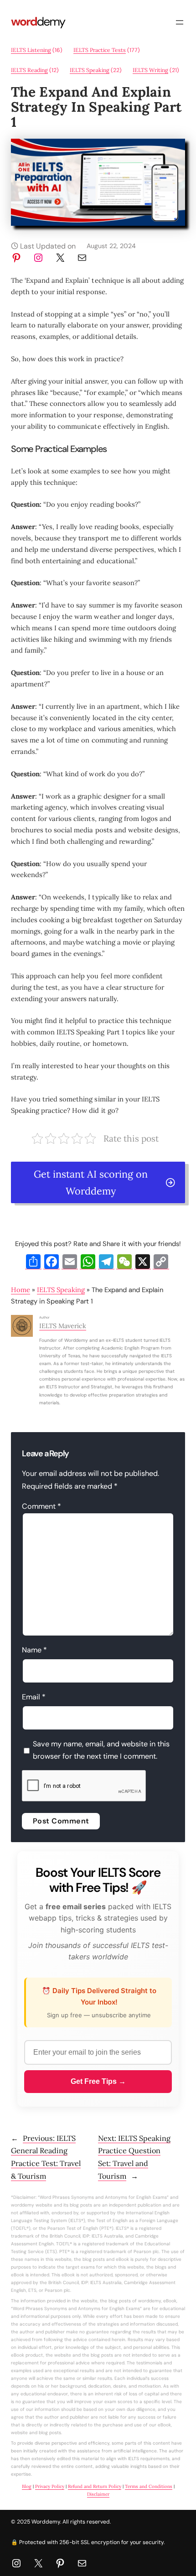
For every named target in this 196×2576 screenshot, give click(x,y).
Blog (27, 2486)
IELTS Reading (29, 70)
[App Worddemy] (98, 223)
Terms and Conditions (149, 2486)
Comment (41, 1506)
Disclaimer (98, 2494)
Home (21, 1290)
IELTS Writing (150, 70)
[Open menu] (180, 22)
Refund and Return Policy (95, 2486)
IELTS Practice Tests (100, 50)
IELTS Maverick (63, 1326)
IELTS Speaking (90, 70)
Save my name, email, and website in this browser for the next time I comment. (101, 1750)
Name (34, 1650)
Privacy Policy (50, 2486)
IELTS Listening (31, 50)
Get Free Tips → (98, 2081)
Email (34, 1697)
